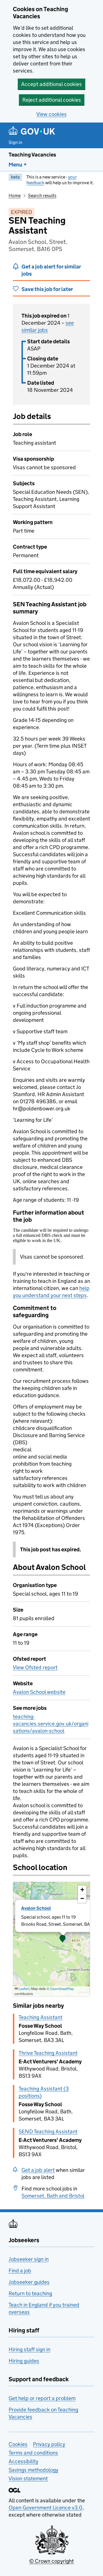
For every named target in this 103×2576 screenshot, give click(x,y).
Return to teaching (30, 2293)
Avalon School (36, 1908)
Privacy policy (49, 2444)
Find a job (20, 2271)
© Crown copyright (51, 2561)
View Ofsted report (35, 1667)
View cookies (51, 114)
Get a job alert (38, 2170)
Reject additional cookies (52, 100)
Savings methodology (33, 2470)
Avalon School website (39, 1692)
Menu (15, 165)
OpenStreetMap (62, 1989)
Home (15, 195)
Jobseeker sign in (29, 2259)
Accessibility (23, 2461)
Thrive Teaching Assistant (48, 2053)
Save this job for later (47, 289)
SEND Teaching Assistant (48, 2131)
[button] (63, 1939)
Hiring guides (24, 2361)
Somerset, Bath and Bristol (53, 2196)
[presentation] (51, 1939)
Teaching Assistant (40, 2017)
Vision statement (28, 2478)
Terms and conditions (33, 2453)
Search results (42, 195)
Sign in (15, 142)
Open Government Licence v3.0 (45, 2508)
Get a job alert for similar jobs (51, 270)
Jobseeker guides (29, 2282)
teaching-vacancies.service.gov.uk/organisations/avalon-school (51, 1724)
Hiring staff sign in (29, 2349)
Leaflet (23, 1989)
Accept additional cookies (51, 84)
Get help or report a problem (42, 2398)
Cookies (18, 2444)
